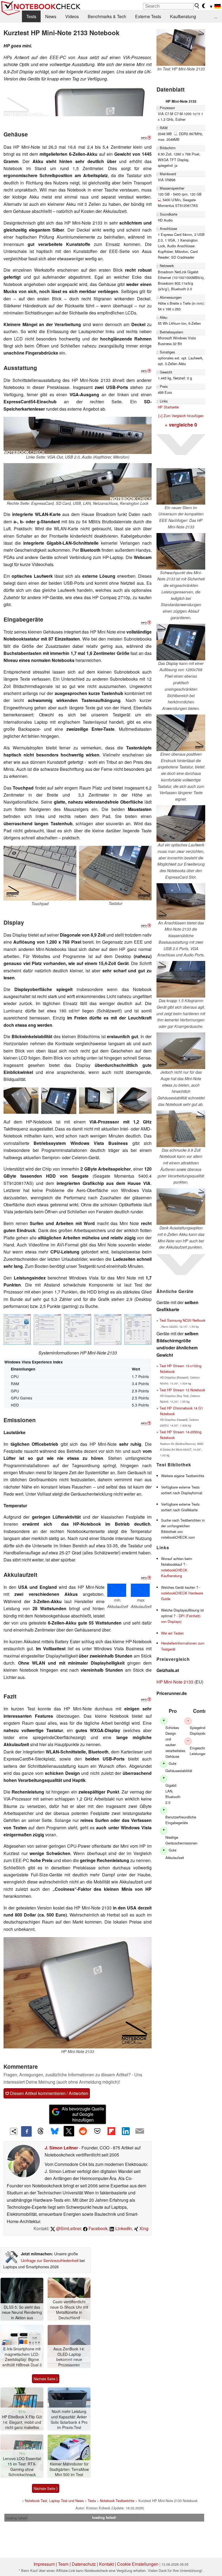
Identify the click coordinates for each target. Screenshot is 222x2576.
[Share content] (14, 2131)
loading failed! (17, 2518)
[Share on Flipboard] (111, 2131)
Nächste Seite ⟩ (46, 2379)
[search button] (197, 6)
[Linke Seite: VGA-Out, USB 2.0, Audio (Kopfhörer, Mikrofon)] (78, 435)
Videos (72, 16)
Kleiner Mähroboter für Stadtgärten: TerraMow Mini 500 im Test (69, 2469)
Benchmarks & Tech (107, 16)
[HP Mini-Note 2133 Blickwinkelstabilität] (21, 1101)
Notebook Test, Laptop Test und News (54, 2501)
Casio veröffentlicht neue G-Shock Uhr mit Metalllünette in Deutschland (69, 2310)
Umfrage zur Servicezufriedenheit (50, 2260)
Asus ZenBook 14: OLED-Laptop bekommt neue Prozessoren (69, 2357)
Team (63, 2564)
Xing (143, 2228)
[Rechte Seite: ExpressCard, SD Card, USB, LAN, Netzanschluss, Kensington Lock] (78, 482)
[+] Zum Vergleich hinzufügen (181, 416)
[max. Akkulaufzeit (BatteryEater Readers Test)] (141, 1590)
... (216, 16)
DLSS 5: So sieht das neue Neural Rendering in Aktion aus (22, 2312)
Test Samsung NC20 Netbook (182, 1320)
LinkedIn (123, 2228)
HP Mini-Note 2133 (175, 1682)
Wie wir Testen (172, 1633)
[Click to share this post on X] (69, 2131)
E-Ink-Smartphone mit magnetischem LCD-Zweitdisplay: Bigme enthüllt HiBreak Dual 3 (22, 2357)
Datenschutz (84, 2564)
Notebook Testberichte (117, 2501)
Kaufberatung (183, 16)
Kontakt (106, 2564)
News (51, 16)
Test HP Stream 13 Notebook (182, 1390)
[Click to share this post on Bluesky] (55, 2131)
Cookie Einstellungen (138, 2564)
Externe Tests (148, 16)
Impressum (44, 2564)
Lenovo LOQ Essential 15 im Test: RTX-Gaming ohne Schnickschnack (22, 2467)
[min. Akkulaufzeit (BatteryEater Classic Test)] (118, 1590)
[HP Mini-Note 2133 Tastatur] (115, 873)
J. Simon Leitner (61, 2148)
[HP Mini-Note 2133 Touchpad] (40, 873)
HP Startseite (168, 407)
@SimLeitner (68, 2228)
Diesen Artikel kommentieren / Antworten (49, 2093)
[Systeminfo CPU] (17, 1329)
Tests (31, 16)
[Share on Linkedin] (126, 2131)
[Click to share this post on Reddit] (83, 2131)
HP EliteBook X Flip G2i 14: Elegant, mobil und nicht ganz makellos (22, 2422)
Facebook (97, 2228)
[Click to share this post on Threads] (41, 2131)
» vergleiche (181, 425)
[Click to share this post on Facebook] (26, 2131)
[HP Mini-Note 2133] (78, 101)
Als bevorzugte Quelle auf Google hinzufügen (83, 2114)
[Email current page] (140, 2131)
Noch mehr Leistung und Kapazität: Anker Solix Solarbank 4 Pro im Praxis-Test (69, 2419)
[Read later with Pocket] (97, 2131)
